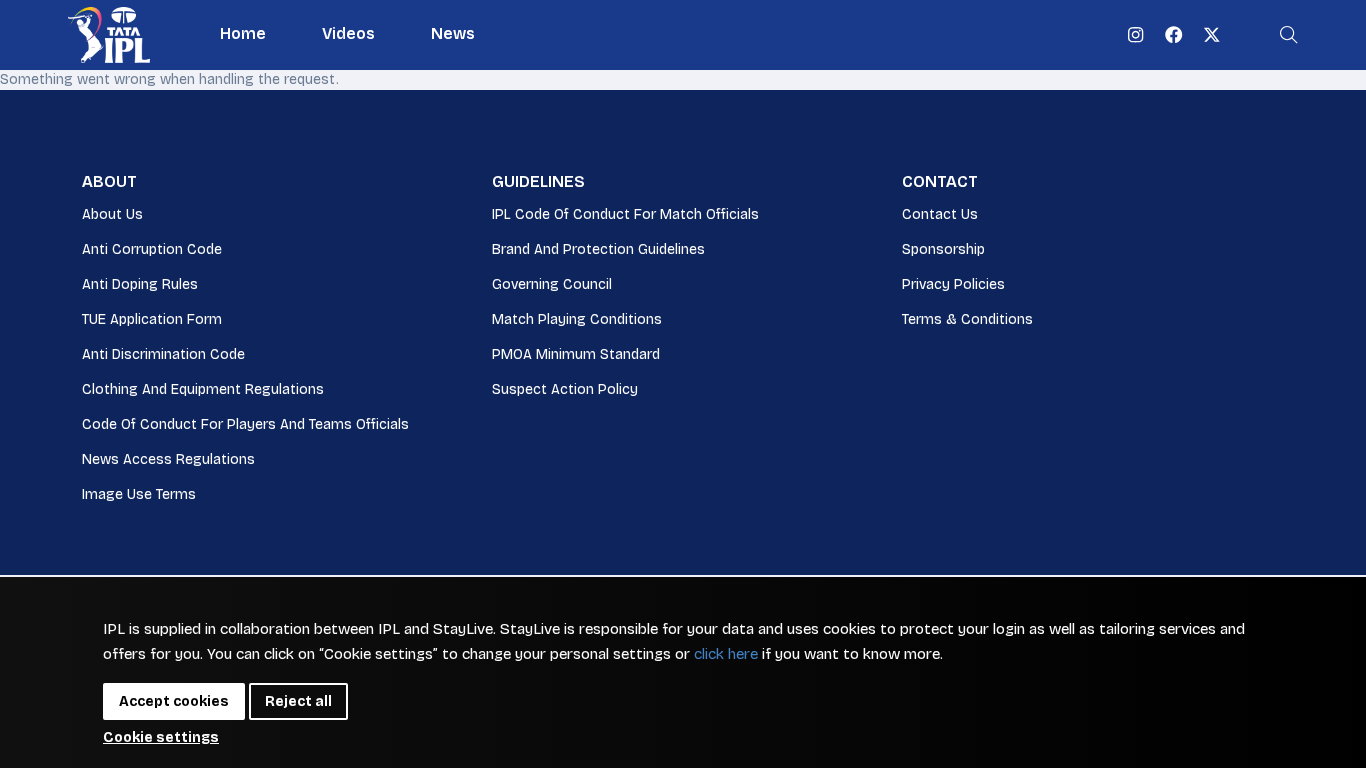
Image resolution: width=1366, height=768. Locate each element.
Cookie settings (161, 737)
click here (726, 654)
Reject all (298, 701)
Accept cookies (174, 701)
